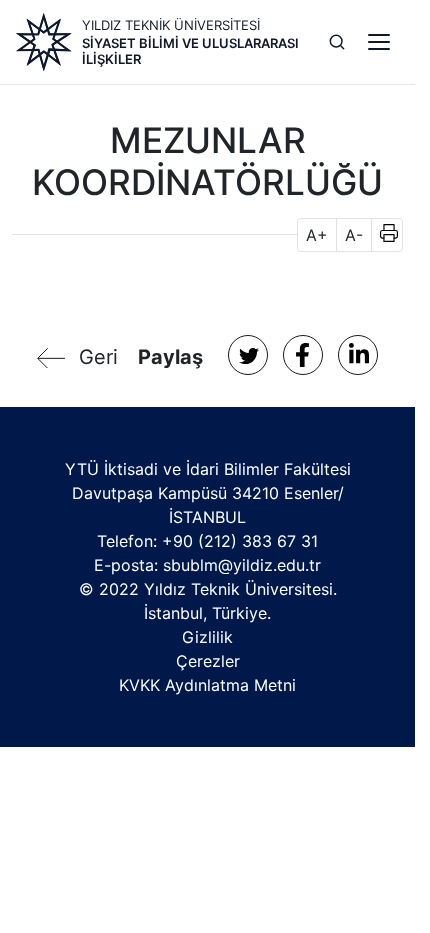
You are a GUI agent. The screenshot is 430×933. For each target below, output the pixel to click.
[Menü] (379, 42)
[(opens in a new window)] (248, 355)
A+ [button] (317, 235)
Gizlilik (207, 637)
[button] (382, 235)
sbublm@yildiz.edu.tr (242, 565)
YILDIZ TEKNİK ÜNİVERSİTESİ (171, 25)
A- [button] (354, 235)
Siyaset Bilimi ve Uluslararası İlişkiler (190, 51)
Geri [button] (98, 357)
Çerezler (208, 661)
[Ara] (337, 42)
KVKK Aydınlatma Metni (207, 685)
